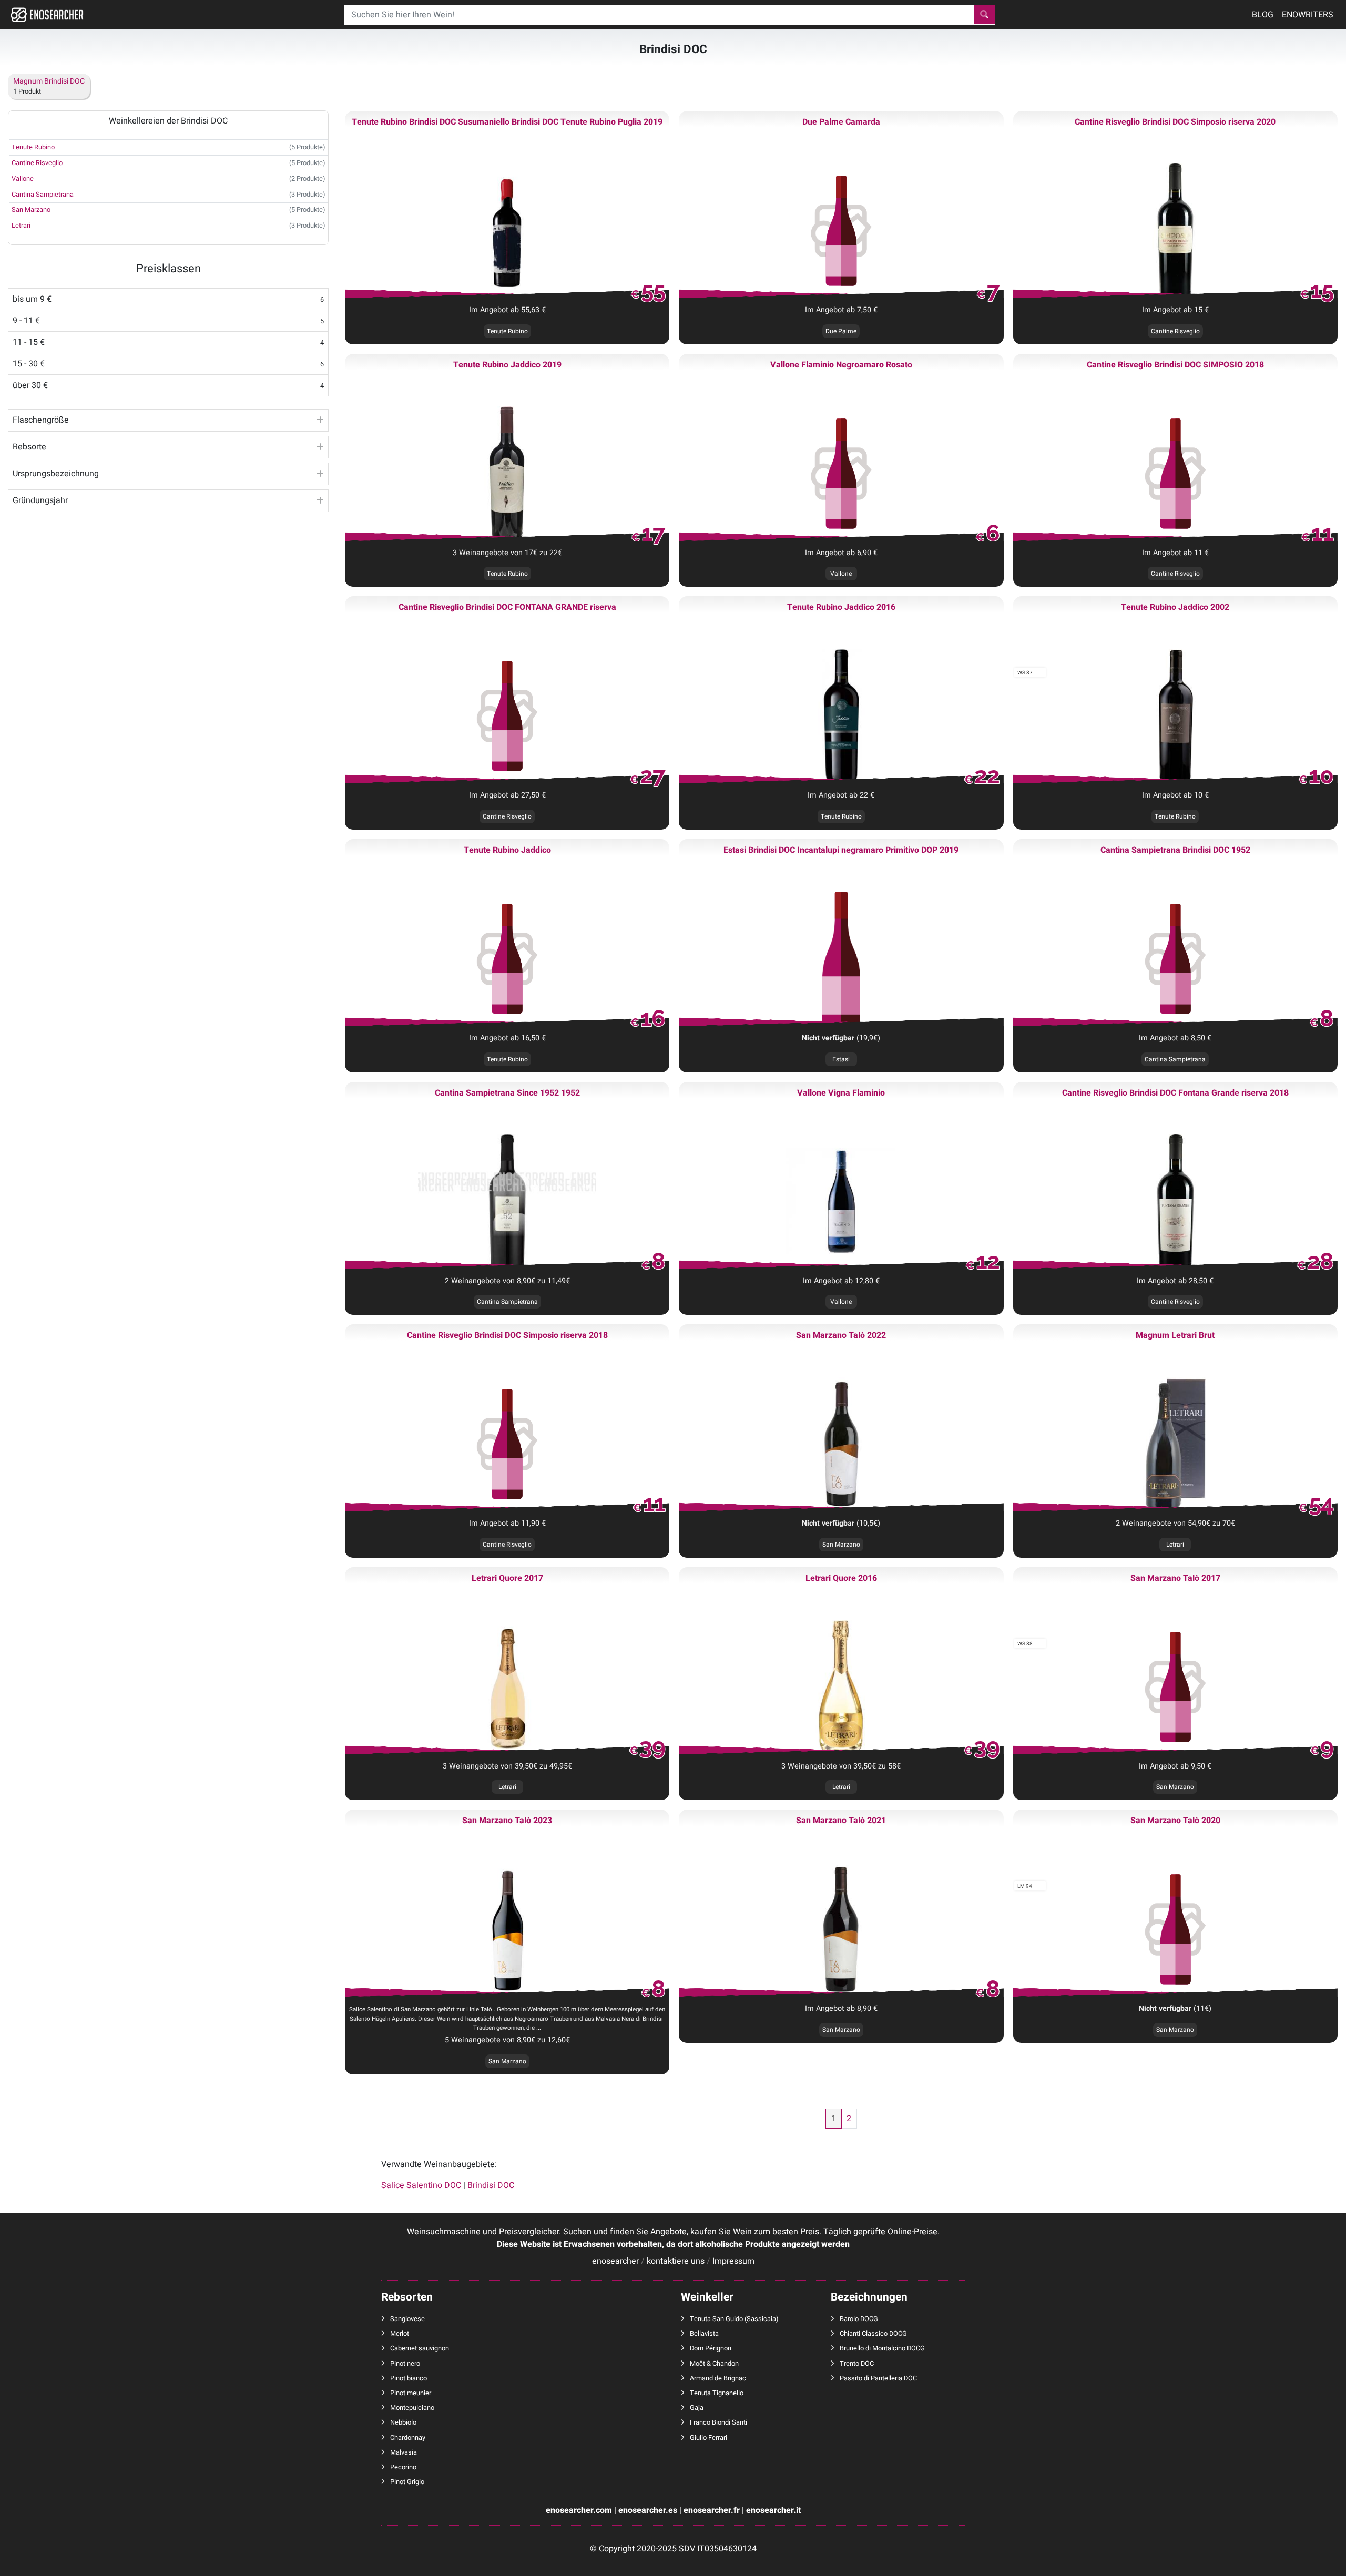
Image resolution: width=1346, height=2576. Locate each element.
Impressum (733, 2261)
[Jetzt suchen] (984, 15)
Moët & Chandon (714, 2364)
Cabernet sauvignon (420, 2348)
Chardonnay (408, 2438)
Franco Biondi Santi (718, 2422)
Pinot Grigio (407, 2482)
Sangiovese (407, 2319)
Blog (1263, 15)
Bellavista (704, 2334)
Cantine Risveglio (37, 163)
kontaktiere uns (676, 2261)
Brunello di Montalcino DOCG (882, 2348)
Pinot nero (405, 2364)
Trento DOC (857, 2364)
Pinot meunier (411, 2393)
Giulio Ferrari (708, 2438)
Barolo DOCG (859, 2319)
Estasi (841, 1059)
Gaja (697, 2408)
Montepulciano (412, 2408)
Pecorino (403, 2467)
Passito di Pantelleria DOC (878, 2378)
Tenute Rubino (33, 147)
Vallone (23, 179)
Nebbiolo (403, 2422)
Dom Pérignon (711, 2348)
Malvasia (404, 2452)
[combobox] (659, 15)
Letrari (21, 226)
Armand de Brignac (718, 2378)
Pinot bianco (409, 2378)
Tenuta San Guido (716, 2319)
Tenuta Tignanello (717, 2393)
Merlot (400, 2334)
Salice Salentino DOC (421, 2185)
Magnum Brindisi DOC (49, 81)
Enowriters (1308, 15)
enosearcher (615, 2261)
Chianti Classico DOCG (873, 2334)
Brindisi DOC (491, 2185)
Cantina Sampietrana (43, 195)
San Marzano (841, 1545)
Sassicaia (761, 2319)
